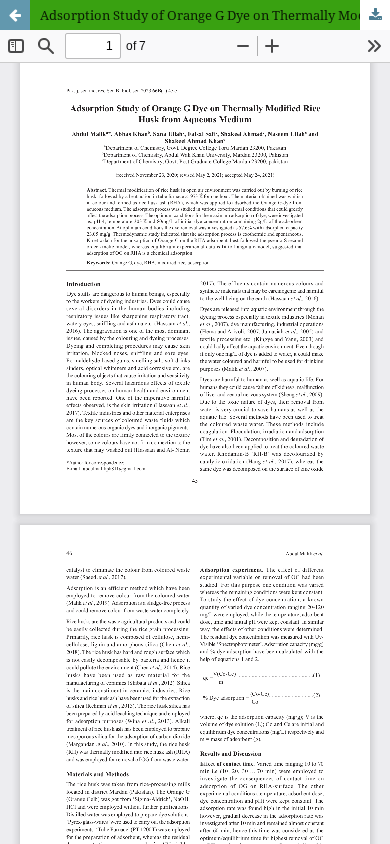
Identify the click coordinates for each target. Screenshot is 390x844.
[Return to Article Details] (15, 15)
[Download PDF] (375, 15)
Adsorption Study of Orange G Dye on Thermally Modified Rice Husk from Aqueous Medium (215, 15)
